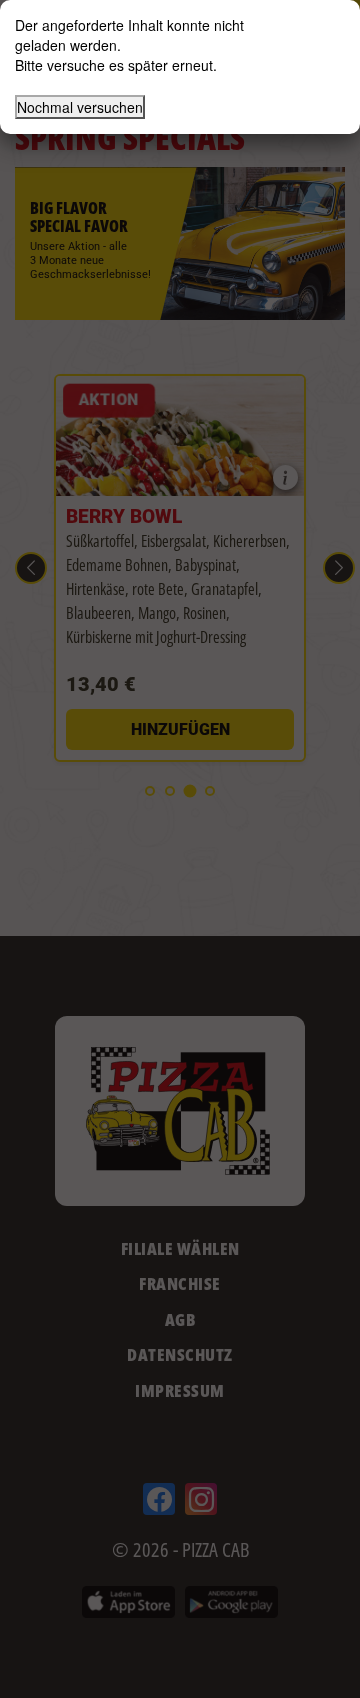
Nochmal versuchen (80, 107)
